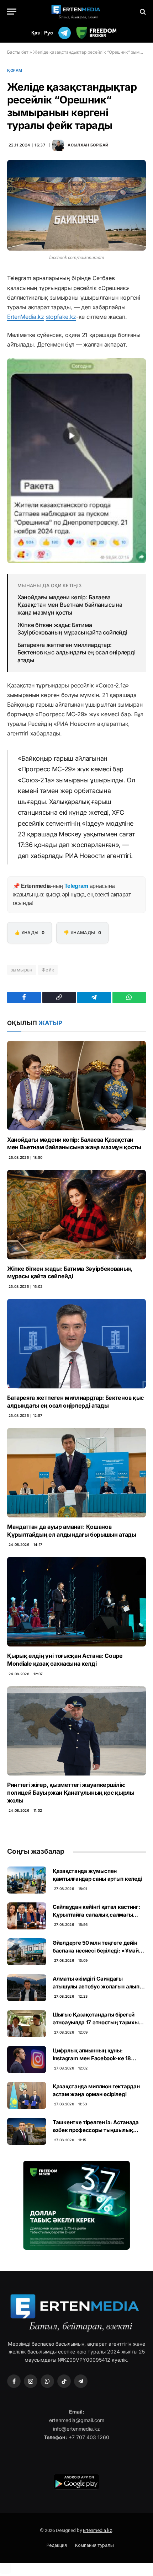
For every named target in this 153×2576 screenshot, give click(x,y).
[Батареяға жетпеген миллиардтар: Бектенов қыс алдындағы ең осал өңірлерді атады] (76, 1344)
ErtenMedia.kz (26, 317)
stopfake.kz (61, 317)
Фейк (48, 970)
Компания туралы (94, 2545)
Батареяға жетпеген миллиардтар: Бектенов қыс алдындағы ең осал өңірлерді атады (76, 652)
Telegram (76, 886)
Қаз (36, 33)
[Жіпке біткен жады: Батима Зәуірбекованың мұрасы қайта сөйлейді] (76, 1215)
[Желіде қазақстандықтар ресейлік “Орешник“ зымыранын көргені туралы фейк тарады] (76, 205)
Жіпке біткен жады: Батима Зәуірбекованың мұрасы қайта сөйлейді (72, 629)
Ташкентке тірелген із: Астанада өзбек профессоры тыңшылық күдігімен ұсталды (96, 2130)
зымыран (22, 970)
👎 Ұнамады (82, 933)
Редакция (57, 2545)
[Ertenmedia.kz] (76, 12)
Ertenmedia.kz (97, 2530)
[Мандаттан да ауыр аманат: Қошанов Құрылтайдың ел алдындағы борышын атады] (76, 1473)
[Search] (142, 12)
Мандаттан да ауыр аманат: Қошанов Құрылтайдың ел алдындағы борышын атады (72, 1531)
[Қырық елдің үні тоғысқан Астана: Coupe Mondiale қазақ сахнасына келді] (76, 1602)
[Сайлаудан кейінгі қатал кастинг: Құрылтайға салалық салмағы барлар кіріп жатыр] (27, 1916)
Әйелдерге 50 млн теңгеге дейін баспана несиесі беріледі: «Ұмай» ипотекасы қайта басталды (97, 1950)
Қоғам (15, 70)
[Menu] (12, 12)
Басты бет (18, 52)
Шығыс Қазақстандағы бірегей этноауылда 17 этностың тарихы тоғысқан (96, 2022)
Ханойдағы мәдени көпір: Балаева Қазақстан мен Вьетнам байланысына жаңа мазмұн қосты (70, 605)
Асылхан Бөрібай (88, 145)
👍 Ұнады (30, 933)
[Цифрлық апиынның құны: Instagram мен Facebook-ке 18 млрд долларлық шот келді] (27, 2060)
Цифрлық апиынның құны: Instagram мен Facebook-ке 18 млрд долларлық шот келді (92, 2058)
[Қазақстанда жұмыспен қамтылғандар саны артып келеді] (27, 1880)
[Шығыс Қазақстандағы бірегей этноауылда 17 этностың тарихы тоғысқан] (27, 2024)
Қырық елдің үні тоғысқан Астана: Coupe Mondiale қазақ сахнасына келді (65, 1660)
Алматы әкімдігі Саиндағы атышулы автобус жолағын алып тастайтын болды (96, 1986)
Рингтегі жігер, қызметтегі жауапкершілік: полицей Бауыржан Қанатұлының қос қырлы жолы (71, 1793)
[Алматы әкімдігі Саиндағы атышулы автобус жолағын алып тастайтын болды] (27, 1988)
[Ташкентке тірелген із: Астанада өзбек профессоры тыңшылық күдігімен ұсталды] (27, 2131)
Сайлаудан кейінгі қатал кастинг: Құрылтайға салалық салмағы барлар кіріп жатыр (96, 1914)
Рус (49, 33)
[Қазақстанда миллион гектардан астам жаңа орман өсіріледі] (27, 2095)
